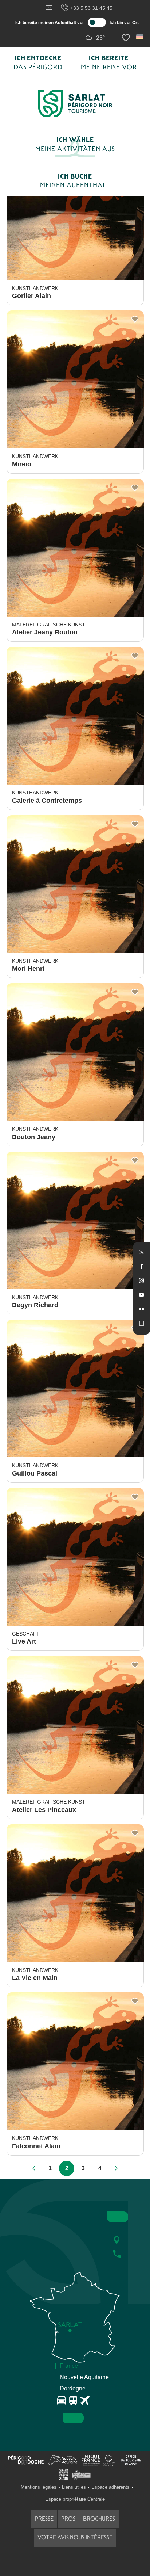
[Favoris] (127, 38)
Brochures (99, 2519)
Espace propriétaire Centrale (75, 2499)
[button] (140, 37)
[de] (140, 37)
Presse (44, 2519)
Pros (68, 2519)
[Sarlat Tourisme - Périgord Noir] (75, 104)
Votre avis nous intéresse (75, 2537)
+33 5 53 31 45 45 (91, 8)
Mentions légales (39, 2487)
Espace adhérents (110, 2487)
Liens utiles (74, 2487)
